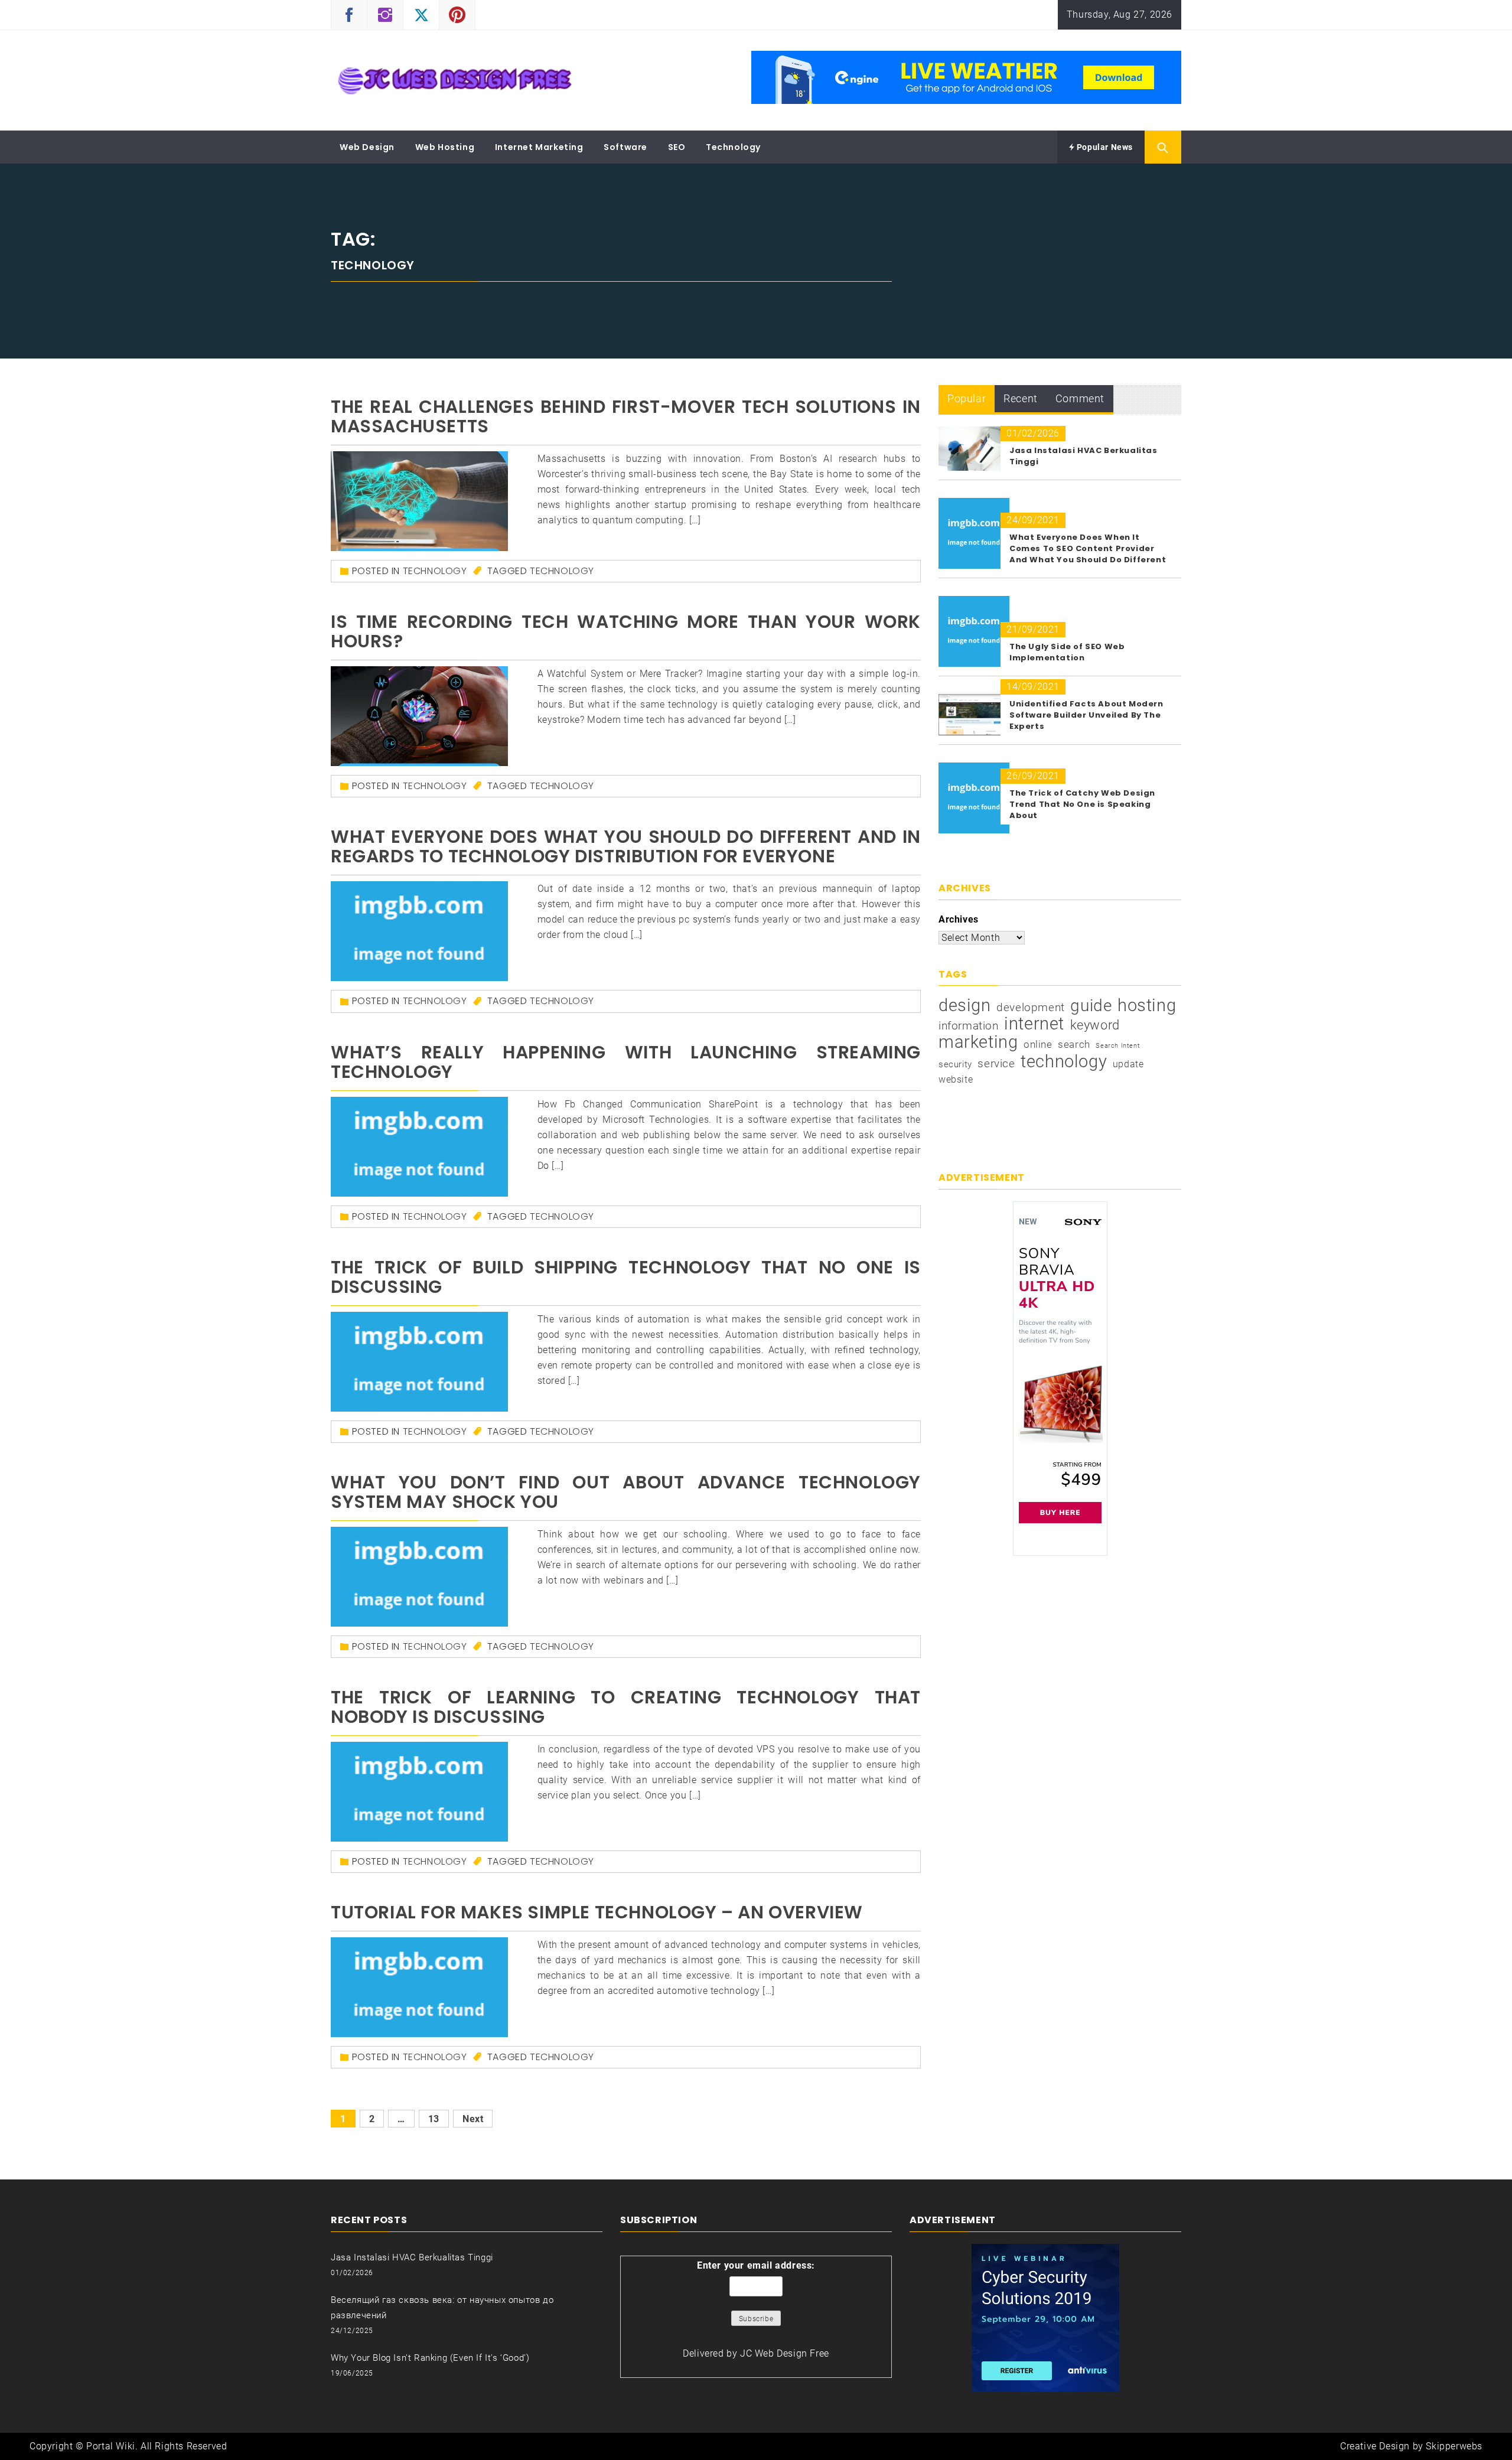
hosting (1147, 1005)
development (1031, 1007)
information (969, 1026)
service (996, 1063)
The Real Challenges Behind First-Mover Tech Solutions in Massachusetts (626, 416)
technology (562, 571)
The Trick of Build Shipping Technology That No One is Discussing (626, 1277)
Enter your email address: (756, 2265)
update (1128, 1064)
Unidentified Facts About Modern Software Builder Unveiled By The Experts (1086, 715)
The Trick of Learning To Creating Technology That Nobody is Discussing (626, 1707)
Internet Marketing (539, 147)
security (955, 1064)
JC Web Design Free (785, 2353)
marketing (978, 1042)
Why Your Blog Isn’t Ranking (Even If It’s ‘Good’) (430, 2358)
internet (1034, 1024)
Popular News (1104, 147)
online (1038, 1044)
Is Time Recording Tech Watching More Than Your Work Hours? (626, 631)
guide (1091, 1006)
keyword (1095, 1025)
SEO (677, 147)
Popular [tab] (967, 398)
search (1074, 1044)
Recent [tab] (1021, 398)
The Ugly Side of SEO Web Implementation (1067, 652)
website (956, 1079)
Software (625, 147)
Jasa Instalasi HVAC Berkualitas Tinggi (412, 2257)
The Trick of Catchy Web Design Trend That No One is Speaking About (1082, 804)
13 (434, 2119)
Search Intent (1118, 1046)
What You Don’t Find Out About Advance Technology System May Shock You (626, 1492)
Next (473, 2119)
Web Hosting (445, 147)
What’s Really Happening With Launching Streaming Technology (626, 1062)
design (965, 1005)
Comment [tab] (1080, 398)
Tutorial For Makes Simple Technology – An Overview (597, 1912)
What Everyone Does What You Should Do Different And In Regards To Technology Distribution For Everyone (626, 846)
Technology (733, 147)
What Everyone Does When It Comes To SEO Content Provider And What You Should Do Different (1088, 548)
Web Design (367, 147)
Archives (959, 919)
